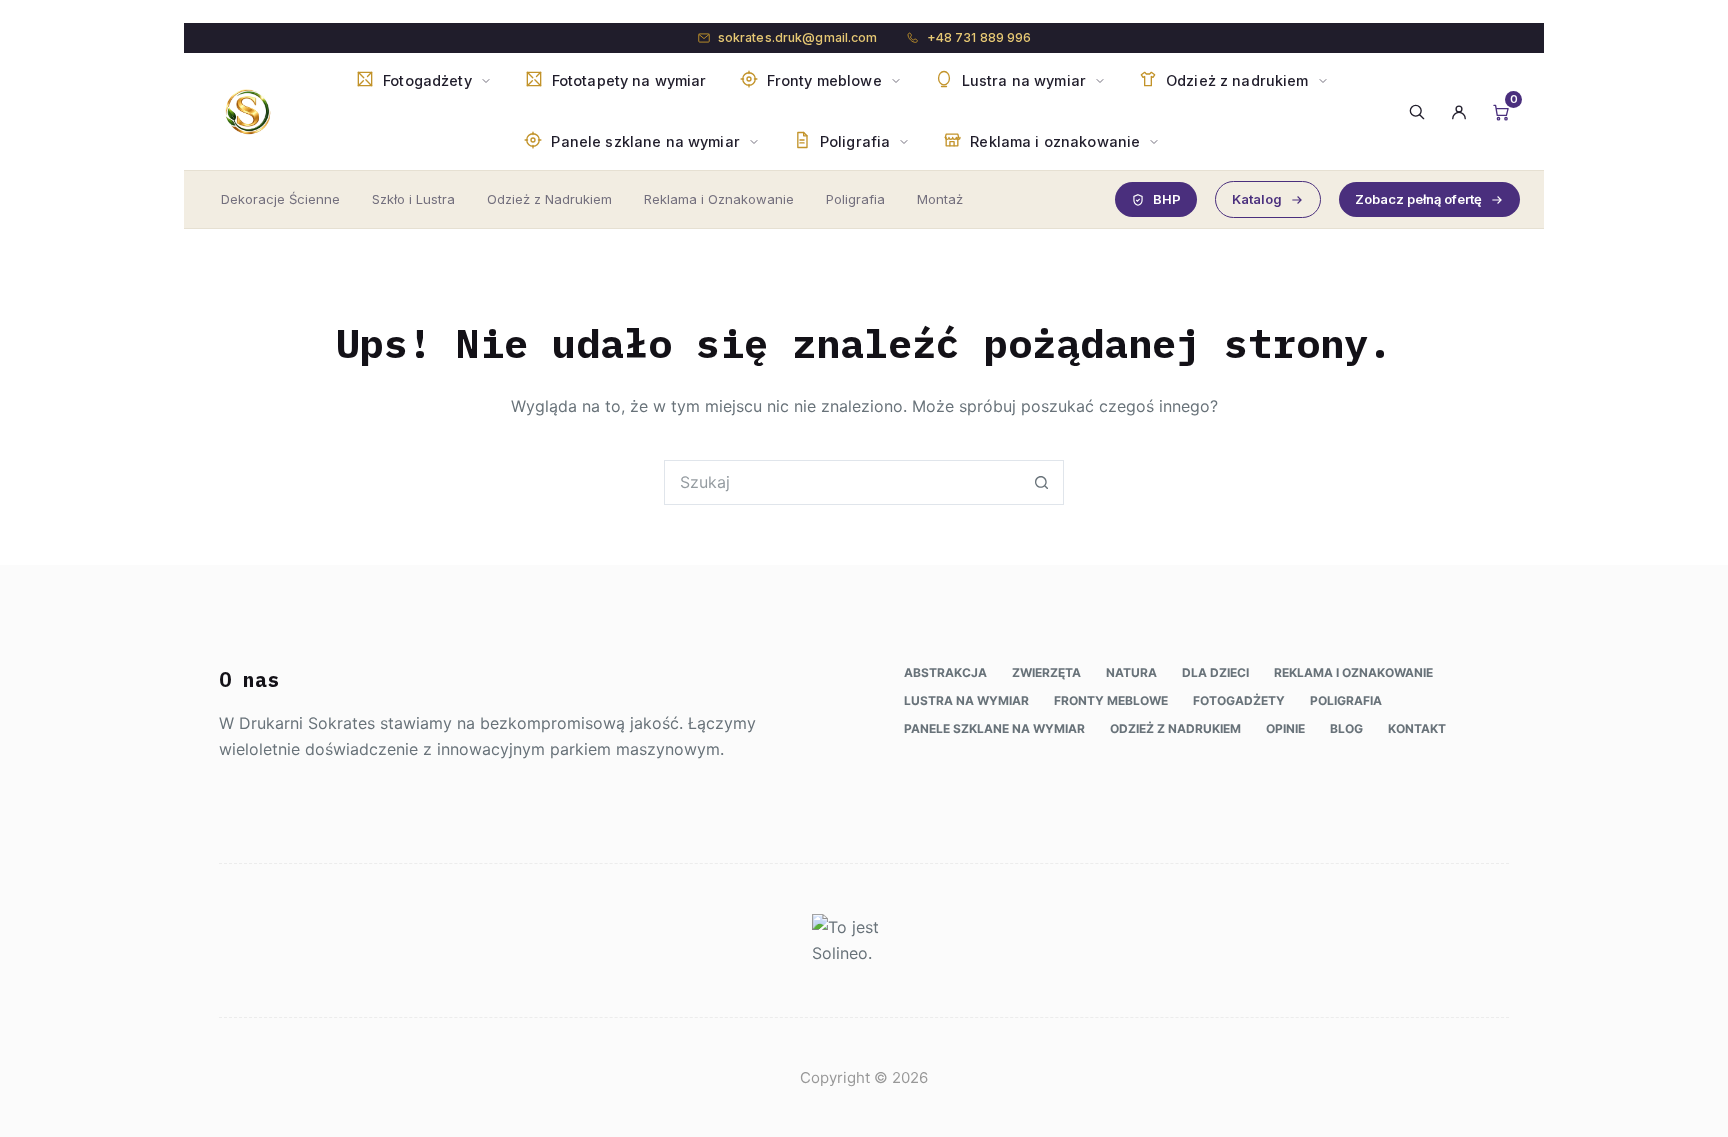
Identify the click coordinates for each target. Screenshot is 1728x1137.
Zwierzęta (1046, 672)
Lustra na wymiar (966, 700)
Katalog (1257, 199)
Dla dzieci (1215, 672)
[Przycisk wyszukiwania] (1041, 482)
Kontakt (1417, 728)
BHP (1167, 199)
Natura (1131, 672)
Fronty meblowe (1111, 700)
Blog (1346, 728)
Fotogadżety (1239, 700)
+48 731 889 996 (979, 37)
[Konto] (1459, 112)
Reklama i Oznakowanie (719, 199)
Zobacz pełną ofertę (1418, 199)
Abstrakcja (945, 672)
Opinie (1285, 728)
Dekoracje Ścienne (280, 199)
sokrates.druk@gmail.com (798, 37)
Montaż (940, 199)
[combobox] (842, 482)
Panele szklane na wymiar (994, 728)
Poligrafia (855, 199)
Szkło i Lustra (413, 199)
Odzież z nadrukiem (1175, 728)
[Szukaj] (1417, 112)
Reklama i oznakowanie (1353, 672)
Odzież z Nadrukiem (549, 199)
